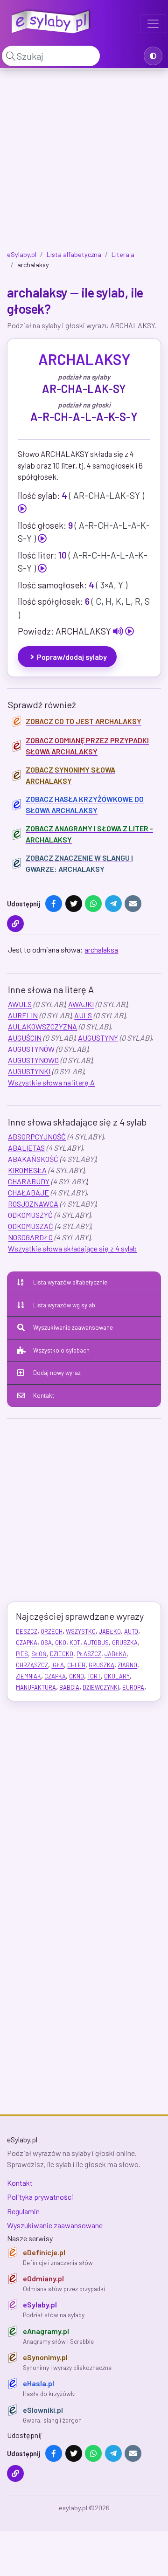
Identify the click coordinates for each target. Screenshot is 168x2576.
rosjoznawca (33, 1204)
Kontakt (44, 1395)
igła (58, 1665)
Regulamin (23, 2211)
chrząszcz (32, 1665)
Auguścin (25, 1038)
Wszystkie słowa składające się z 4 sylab (72, 1248)
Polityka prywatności (40, 2197)
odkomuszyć (30, 1215)
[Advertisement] (84, 162)
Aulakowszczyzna (42, 1026)
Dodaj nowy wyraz (57, 1373)
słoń (39, 1654)
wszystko (81, 1631)
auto (131, 1631)
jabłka (115, 1654)
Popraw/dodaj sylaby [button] (72, 657)
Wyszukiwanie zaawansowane (73, 1327)
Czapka (27, 1643)
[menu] (153, 24)
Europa (133, 1687)
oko (61, 1643)
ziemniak (28, 1676)
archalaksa (101, 950)
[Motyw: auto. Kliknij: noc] (153, 56)
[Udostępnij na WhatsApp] (93, 904)
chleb (76, 1665)
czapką (55, 1676)
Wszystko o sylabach (61, 1350)
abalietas (26, 1148)
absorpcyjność (37, 1136)
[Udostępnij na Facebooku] (54, 904)
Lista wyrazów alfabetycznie (70, 1282)
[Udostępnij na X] (74, 904)
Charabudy (29, 1181)
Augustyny (98, 1038)
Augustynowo (33, 1060)
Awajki (81, 1004)
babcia (69, 1687)
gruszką (101, 1665)
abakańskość (33, 1159)
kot (75, 1643)
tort (94, 1676)
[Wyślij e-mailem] (133, 904)
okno (77, 1676)
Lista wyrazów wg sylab (64, 1305)
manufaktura (36, 1687)
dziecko (62, 1654)
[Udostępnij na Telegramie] (113, 904)
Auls (83, 1015)
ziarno (127, 1665)
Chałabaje (28, 1192)
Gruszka (125, 1643)
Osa (46, 1643)
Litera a (123, 254)
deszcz (27, 1631)
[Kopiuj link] (15, 924)
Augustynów (31, 1049)
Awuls (20, 1004)
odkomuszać (31, 1226)
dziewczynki (101, 1687)
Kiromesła (27, 1170)
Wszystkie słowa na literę (51, 1082)
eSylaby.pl (22, 254)
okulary (117, 1676)
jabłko (110, 1631)
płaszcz (89, 1654)
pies (22, 1654)
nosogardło (30, 1237)
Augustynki (29, 1071)
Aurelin (23, 1015)
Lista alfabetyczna (74, 254)
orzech (52, 1631)
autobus (96, 1643)
